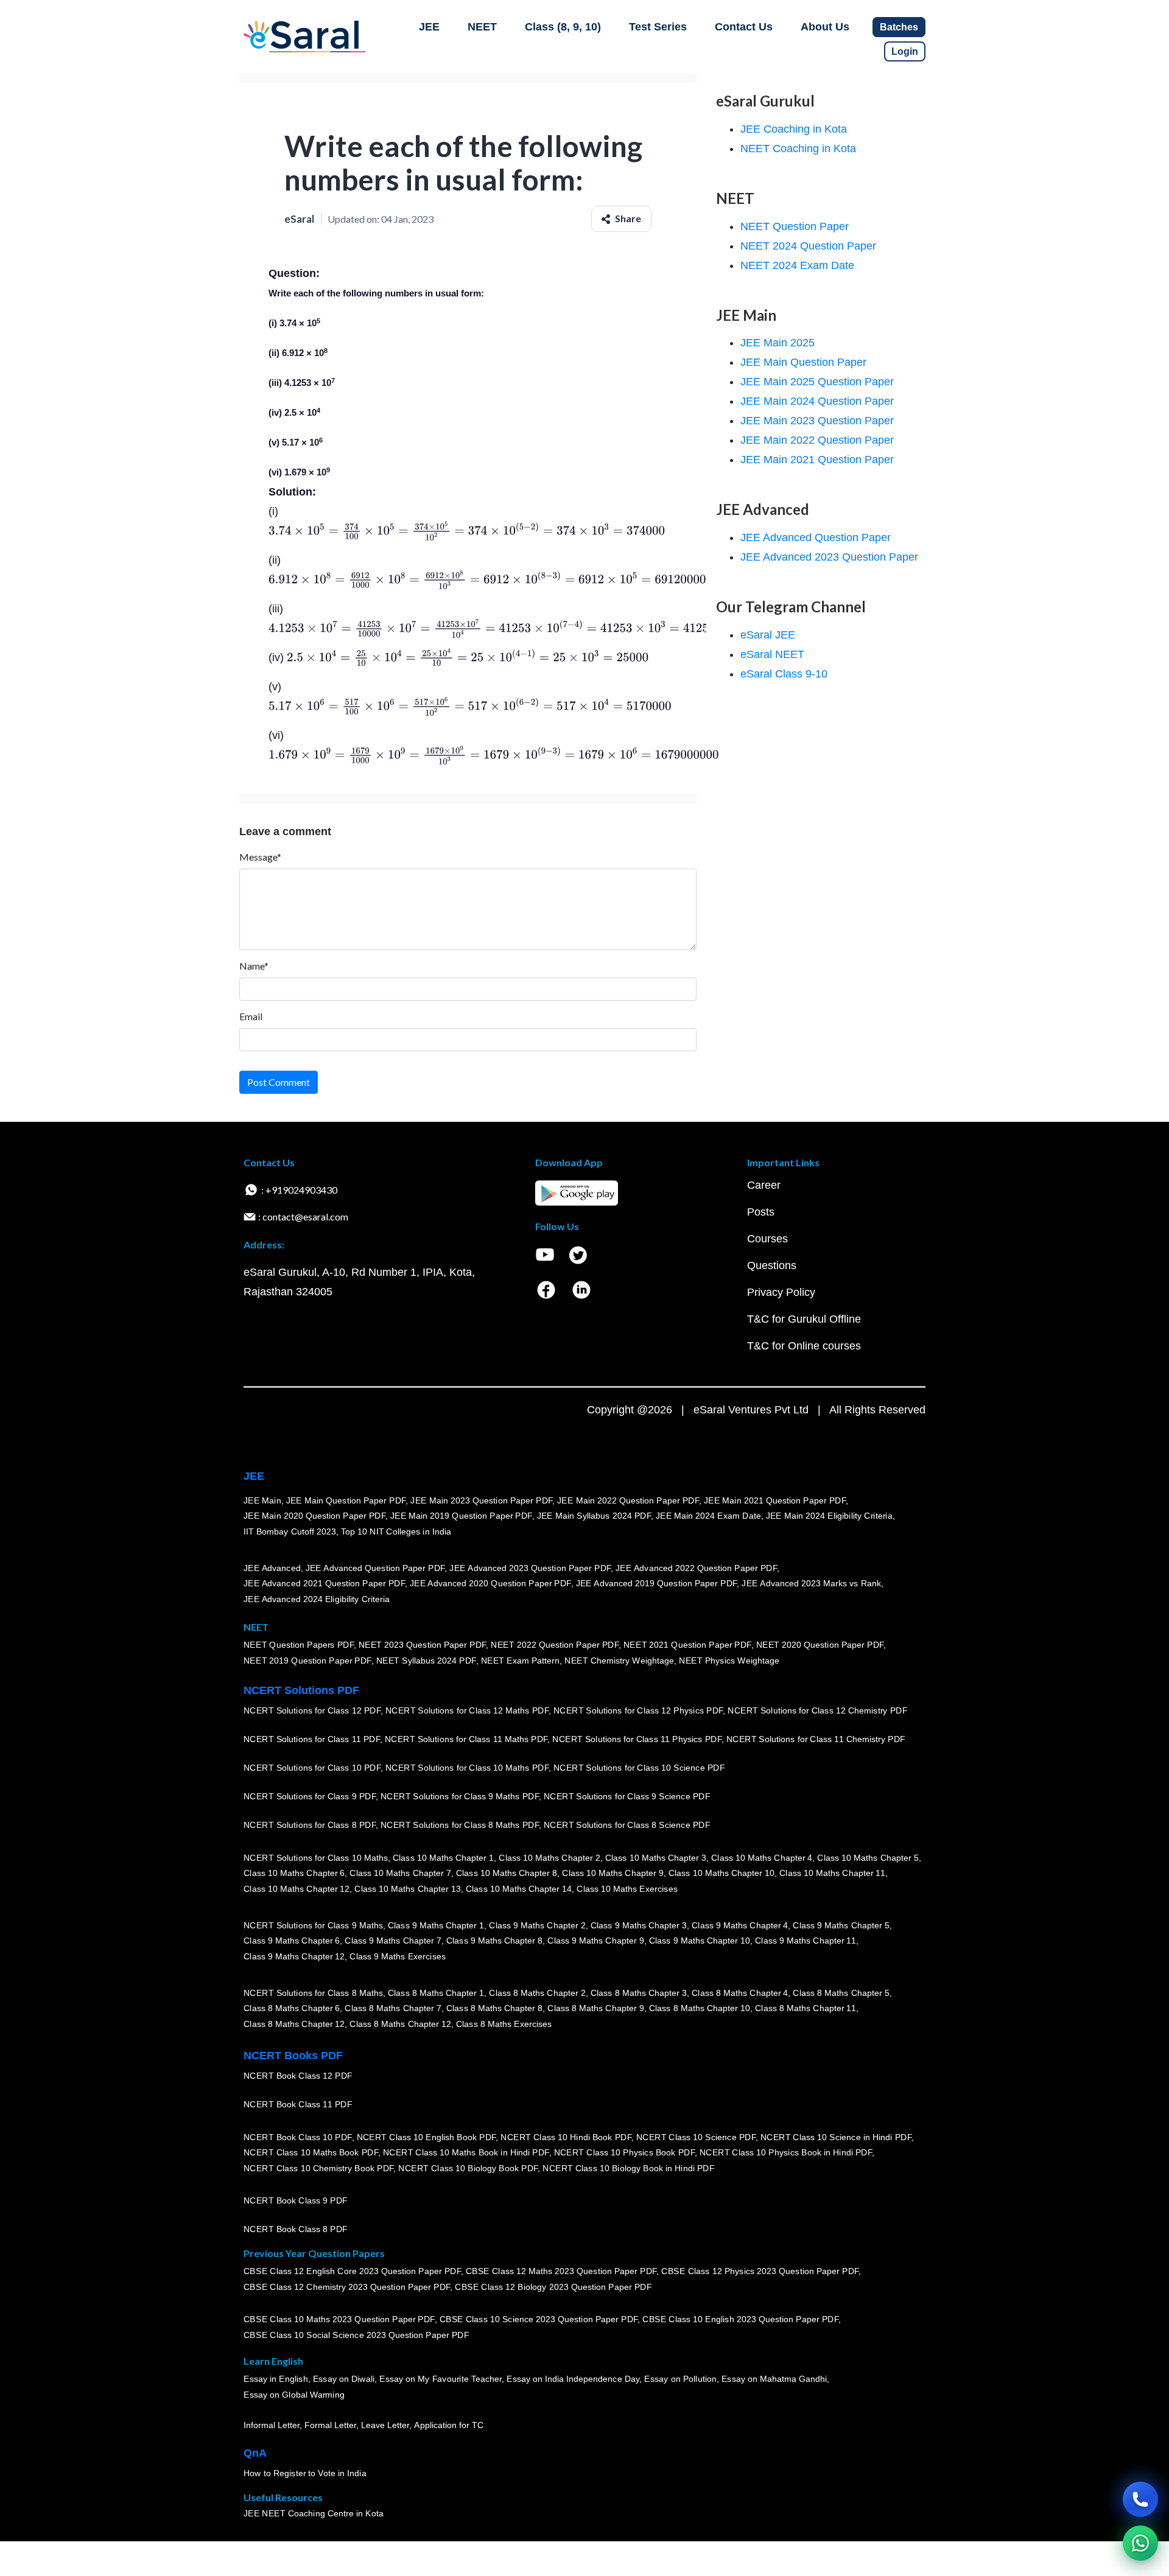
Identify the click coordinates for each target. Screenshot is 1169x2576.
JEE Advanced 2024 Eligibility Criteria (317, 1599)
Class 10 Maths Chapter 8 (507, 1873)
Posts (761, 1212)
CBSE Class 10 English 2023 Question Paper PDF (740, 2319)
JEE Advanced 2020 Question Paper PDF (490, 1583)
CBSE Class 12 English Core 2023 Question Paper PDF (352, 2271)
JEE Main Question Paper (803, 362)
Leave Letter (385, 2425)
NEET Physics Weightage (729, 1661)
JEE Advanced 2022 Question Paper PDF (696, 1567)
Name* (254, 966)
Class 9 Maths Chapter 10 (700, 1941)
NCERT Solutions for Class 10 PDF (312, 1768)
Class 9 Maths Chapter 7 (393, 1941)
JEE (429, 27)
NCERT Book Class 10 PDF (298, 2137)
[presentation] (467, 531)
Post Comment (279, 1082)
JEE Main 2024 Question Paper (817, 401)
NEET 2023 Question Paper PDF (423, 1645)
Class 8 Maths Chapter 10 (700, 2008)
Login (905, 51)
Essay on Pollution (680, 2379)
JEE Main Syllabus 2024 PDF (594, 1516)
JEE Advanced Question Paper (816, 537)
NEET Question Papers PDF (299, 1645)
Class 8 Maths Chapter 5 (841, 1992)
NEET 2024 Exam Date (797, 265)
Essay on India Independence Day (573, 2379)
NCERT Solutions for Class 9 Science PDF (627, 1796)
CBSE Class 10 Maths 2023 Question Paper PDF (339, 2319)
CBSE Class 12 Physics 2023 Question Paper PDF (760, 2271)
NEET (482, 27)
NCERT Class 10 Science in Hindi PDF (836, 2137)
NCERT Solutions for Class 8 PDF (310, 1825)
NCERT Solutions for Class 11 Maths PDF (466, 1739)
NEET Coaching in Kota (798, 149)
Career (764, 1185)
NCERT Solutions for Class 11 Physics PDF (637, 1739)
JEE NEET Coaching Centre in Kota (314, 2513)
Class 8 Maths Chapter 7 (393, 2008)
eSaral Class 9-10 (784, 674)
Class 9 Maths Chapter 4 (740, 1925)
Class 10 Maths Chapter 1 (443, 1857)
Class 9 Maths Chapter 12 (294, 1956)
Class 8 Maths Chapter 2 (537, 1992)
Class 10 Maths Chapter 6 (294, 1873)
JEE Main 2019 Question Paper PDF (461, 1516)
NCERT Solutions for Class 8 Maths (313, 1992)
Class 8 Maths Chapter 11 (806, 2008)
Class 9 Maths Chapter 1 (436, 1925)
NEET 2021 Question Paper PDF (687, 1645)
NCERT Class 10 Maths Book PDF (311, 2152)
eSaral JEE (768, 635)
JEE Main (262, 1500)
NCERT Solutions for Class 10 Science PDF (639, 1768)
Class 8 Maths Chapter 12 (294, 2024)
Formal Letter (330, 2425)
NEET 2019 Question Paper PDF (307, 1661)
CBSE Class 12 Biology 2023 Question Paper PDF (553, 2287)
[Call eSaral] (1140, 2499)
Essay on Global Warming (294, 2395)
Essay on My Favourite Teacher (441, 2379)
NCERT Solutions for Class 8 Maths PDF (460, 1825)
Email (251, 1016)
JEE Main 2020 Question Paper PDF (314, 1516)
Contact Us (744, 27)
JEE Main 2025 (778, 343)
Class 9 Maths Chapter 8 (494, 1941)
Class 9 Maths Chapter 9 (595, 1941)
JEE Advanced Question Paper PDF (375, 1567)
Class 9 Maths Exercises (398, 1956)
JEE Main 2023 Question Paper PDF (481, 1500)
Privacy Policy (781, 1292)
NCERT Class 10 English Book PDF (427, 2137)
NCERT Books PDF (293, 2056)
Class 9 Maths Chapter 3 (639, 1925)
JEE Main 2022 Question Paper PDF (628, 1500)
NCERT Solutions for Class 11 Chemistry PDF (816, 1739)
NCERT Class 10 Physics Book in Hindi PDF (786, 2152)
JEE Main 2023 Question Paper (817, 421)
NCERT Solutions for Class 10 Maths (316, 1857)
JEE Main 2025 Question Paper (817, 382)
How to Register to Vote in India (305, 2473)
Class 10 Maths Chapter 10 (721, 1873)
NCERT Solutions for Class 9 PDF (310, 1796)
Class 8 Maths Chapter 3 (639, 1992)
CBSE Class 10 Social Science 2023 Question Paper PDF (356, 2335)
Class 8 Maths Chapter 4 (740, 1992)
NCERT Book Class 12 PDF (298, 2076)
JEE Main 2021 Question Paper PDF (775, 1500)
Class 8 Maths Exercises (504, 2024)
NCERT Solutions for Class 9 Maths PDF (460, 1796)
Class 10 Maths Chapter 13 (407, 1889)
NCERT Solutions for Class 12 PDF (312, 1710)
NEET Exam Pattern (521, 1661)
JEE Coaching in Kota (794, 129)
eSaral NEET (772, 654)
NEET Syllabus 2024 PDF (426, 1661)
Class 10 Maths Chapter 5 (868, 1857)
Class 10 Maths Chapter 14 (519, 1889)
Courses (767, 1239)
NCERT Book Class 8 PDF (296, 2229)
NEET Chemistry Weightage (619, 1661)
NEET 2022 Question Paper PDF (555, 1645)
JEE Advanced (272, 1567)
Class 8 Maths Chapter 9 (595, 2008)
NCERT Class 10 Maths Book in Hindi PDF (466, 2152)
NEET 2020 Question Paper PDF (820, 1645)
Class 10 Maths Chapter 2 (549, 1857)
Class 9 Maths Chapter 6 (292, 1941)
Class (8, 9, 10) (563, 27)
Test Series (658, 27)
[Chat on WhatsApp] (1140, 2543)
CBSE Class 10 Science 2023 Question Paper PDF (539, 2319)
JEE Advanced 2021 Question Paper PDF (324, 1583)
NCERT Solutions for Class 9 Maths (313, 1925)
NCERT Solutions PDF (301, 1690)
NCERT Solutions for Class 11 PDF (312, 1739)
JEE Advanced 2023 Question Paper (829, 557)
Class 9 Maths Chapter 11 (806, 1941)
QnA (255, 2453)
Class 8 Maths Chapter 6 (292, 2008)
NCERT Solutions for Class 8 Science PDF (627, 1825)
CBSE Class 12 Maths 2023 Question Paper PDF (561, 2271)
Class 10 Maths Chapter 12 (297, 1889)
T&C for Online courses (804, 1346)
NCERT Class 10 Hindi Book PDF (566, 2137)
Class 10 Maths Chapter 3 (656, 1857)
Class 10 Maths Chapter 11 (832, 1873)
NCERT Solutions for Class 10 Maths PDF (467, 1768)
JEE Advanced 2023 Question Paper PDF (530, 1567)
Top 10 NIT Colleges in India (396, 1531)
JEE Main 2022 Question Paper (817, 440)
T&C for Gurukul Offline (804, 1319)
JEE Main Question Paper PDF (346, 1500)
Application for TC (449, 2425)
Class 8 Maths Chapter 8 (494, 2008)
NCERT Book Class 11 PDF (298, 2104)
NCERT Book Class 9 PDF (296, 2200)
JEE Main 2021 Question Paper (817, 460)
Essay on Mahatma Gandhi (774, 2379)
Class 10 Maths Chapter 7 (400, 1873)
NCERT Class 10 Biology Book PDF (468, 2168)
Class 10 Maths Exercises (627, 1889)
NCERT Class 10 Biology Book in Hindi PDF (628, 2168)
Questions (772, 1265)
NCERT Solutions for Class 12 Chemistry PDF (817, 1710)
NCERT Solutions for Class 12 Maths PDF (467, 1710)
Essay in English (276, 2379)
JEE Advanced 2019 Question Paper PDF (657, 1583)
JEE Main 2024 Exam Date (708, 1516)
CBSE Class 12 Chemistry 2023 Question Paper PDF (347, 2287)
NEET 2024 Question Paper (808, 246)
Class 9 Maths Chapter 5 (841, 1925)
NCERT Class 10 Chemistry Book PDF (318, 2168)
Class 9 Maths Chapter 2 (537, 1925)
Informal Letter (272, 2425)
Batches (899, 27)
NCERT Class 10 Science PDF (696, 2137)
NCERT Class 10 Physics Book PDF (624, 2152)
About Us (825, 27)
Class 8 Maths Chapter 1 (436, 1992)
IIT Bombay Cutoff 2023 (290, 1531)
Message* (260, 857)
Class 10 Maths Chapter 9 (613, 1873)
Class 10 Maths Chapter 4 (762, 1857)
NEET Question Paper (795, 226)
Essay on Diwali (344, 2379)
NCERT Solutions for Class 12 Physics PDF (638, 1710)
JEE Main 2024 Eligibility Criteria (829, 1516)
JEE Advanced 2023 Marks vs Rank (811, 1583)
